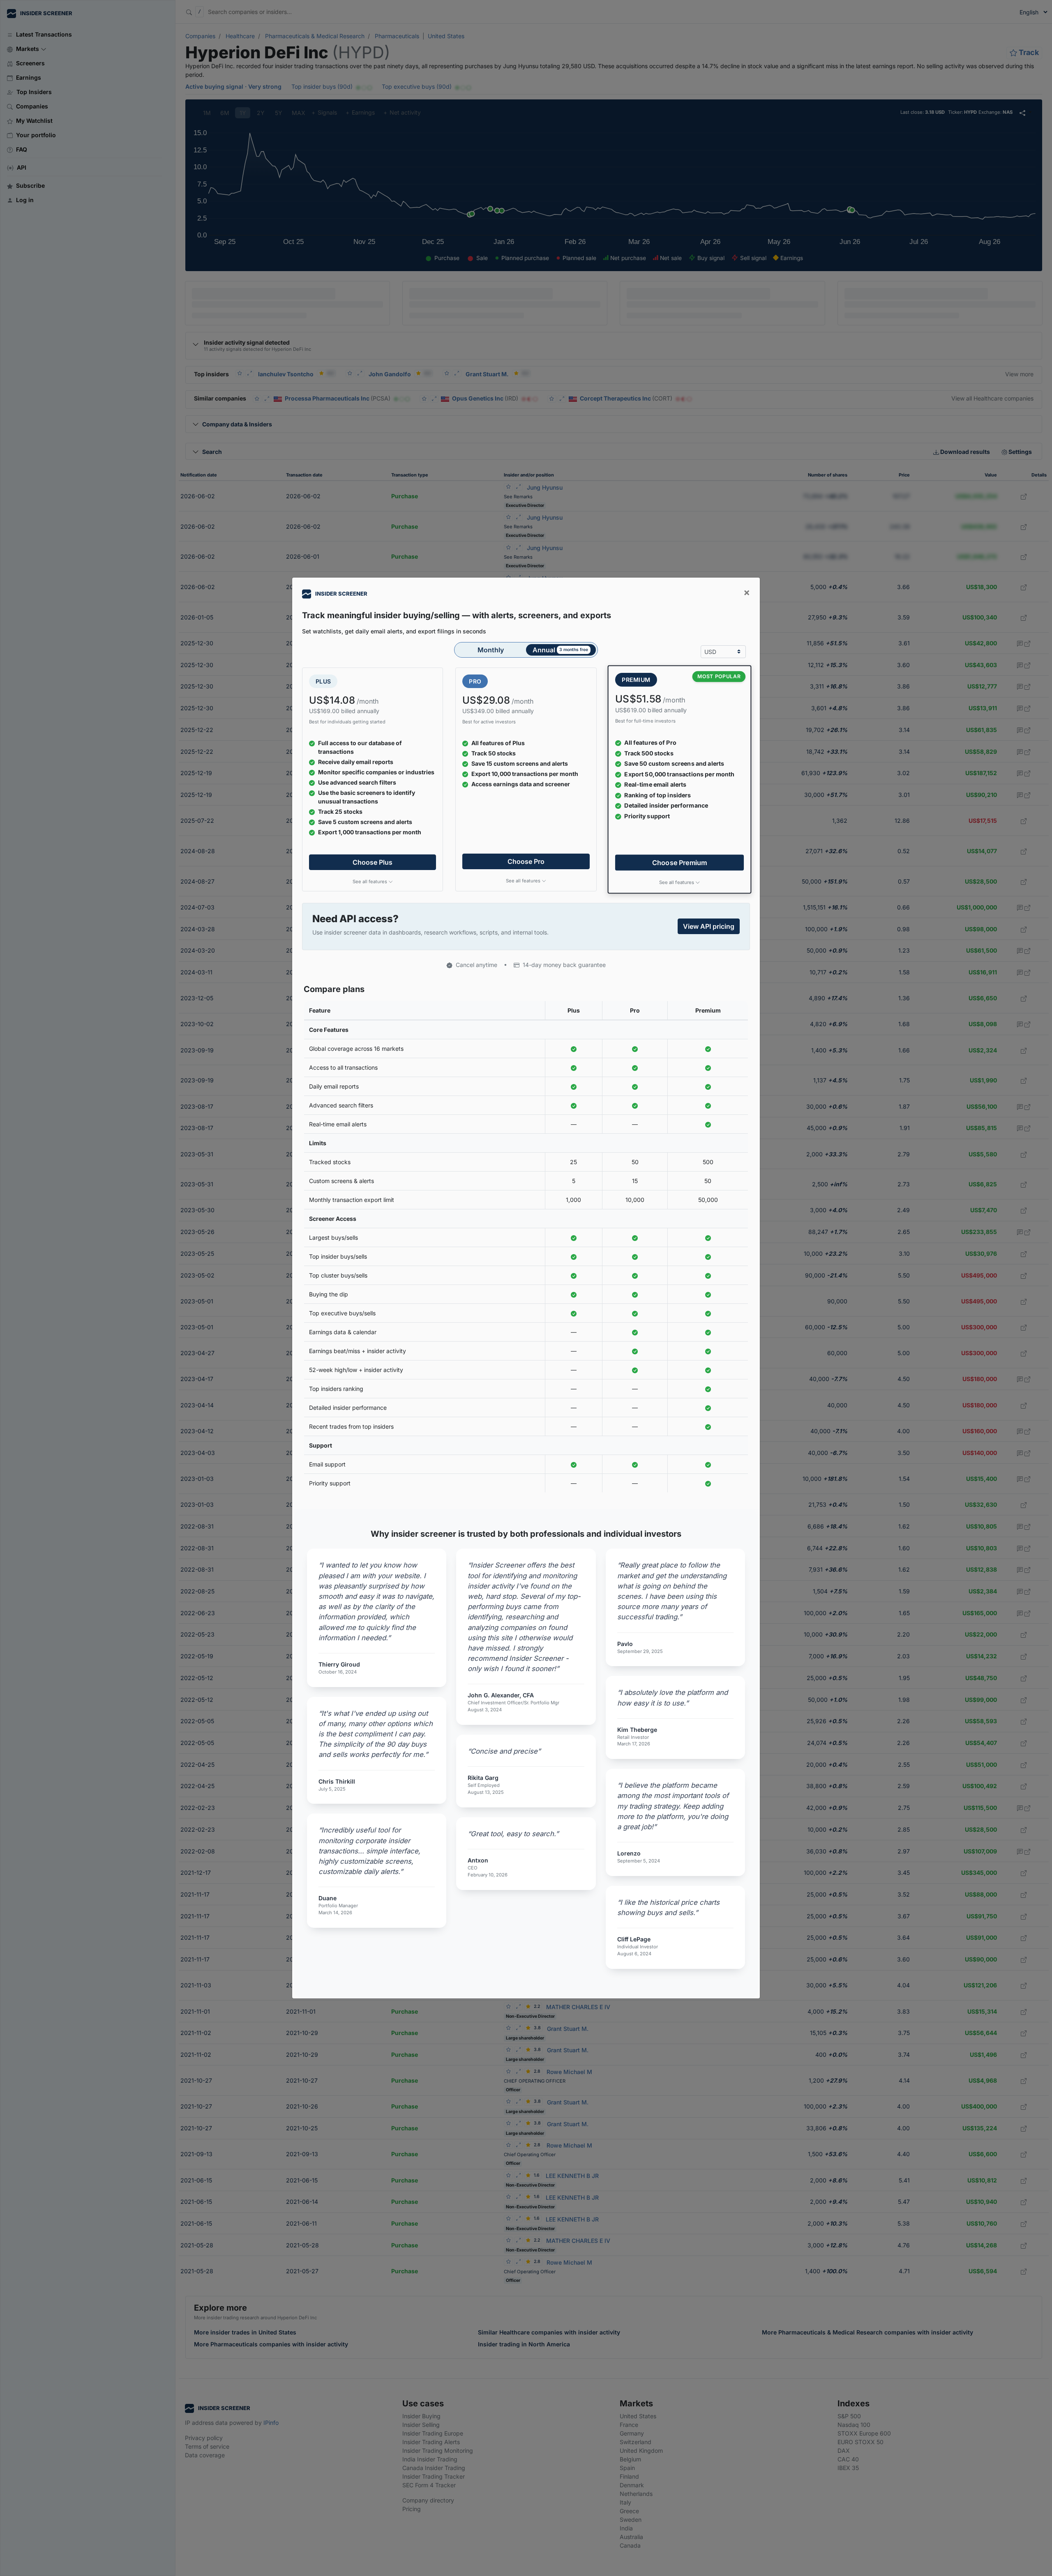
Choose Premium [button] (680, 862)
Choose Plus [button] (373, 862)
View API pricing (709, 926)
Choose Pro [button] (526, 861)
